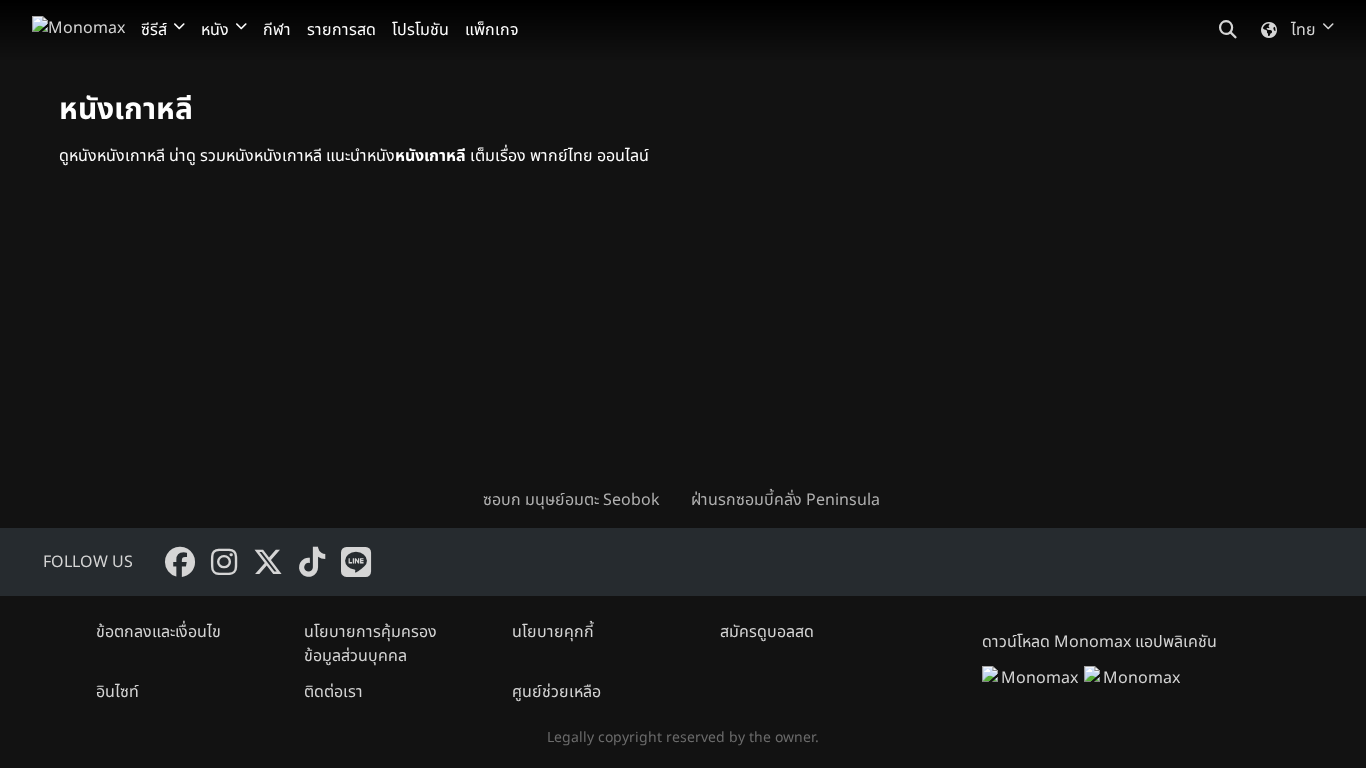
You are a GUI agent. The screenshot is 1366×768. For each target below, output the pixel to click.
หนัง (215, 30)
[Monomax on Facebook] (180, 562)
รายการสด (341, 30)
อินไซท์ (117, 692)
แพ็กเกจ (492, 30)
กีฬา (277, 30)
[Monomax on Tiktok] (312, 562)
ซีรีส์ (154, 30)
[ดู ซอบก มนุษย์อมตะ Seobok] (579, 344)
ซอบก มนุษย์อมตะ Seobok (571, 500)
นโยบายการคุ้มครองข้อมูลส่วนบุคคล (370, 644)
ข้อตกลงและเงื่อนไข (158, 632)
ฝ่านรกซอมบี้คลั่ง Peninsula (785, 500)
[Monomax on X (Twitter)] (268, 562)
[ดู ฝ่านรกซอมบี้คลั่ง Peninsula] (787, 344)
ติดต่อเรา (333, 692)
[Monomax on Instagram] (224, 562)
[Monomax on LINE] (356, 562)
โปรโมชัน (420, 30)
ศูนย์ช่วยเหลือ (556, 692)
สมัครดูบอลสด (767, 632)
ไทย (1303, 30)
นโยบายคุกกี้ (553, 632)
